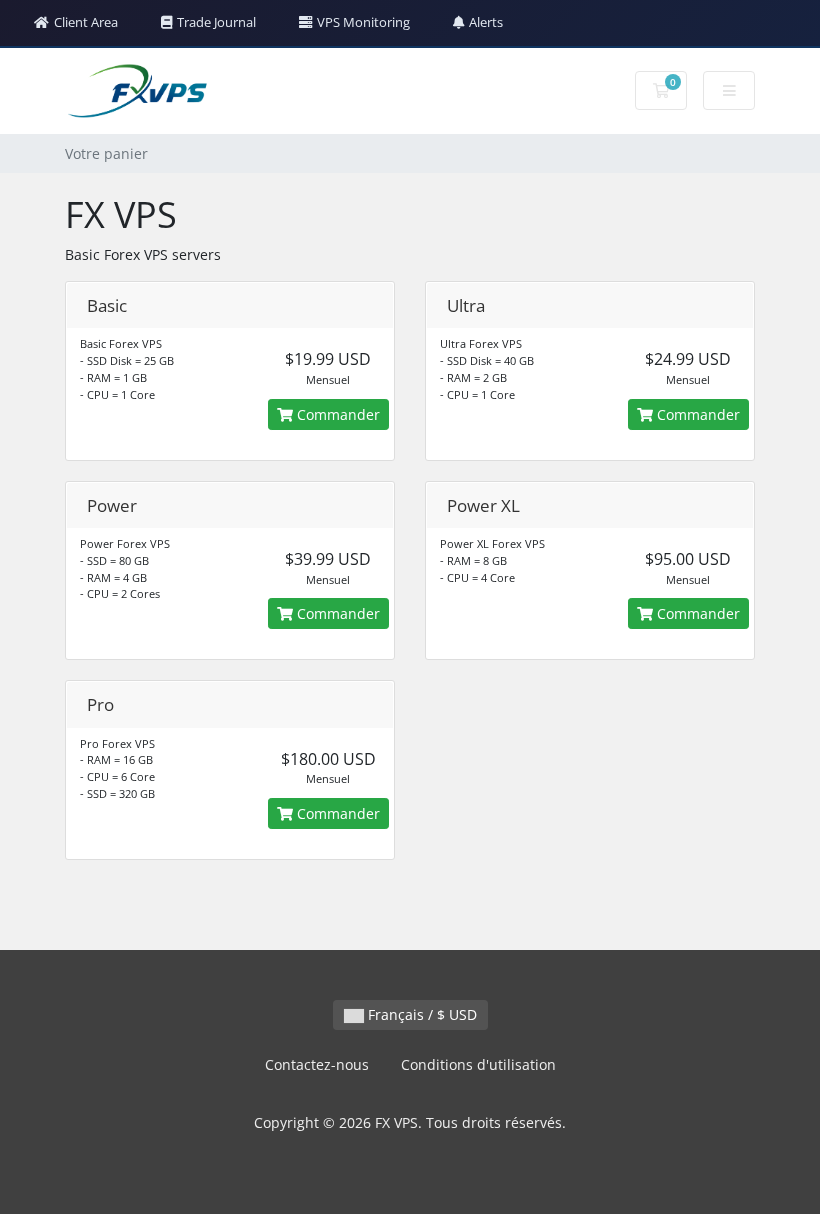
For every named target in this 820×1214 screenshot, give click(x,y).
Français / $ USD (420, 1014)
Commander (336, 414)
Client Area (86, 22)
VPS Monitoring (363, 22)
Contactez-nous (317, 1064)
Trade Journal (216, 22)
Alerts (486, 22)
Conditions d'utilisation (478, 1064)
